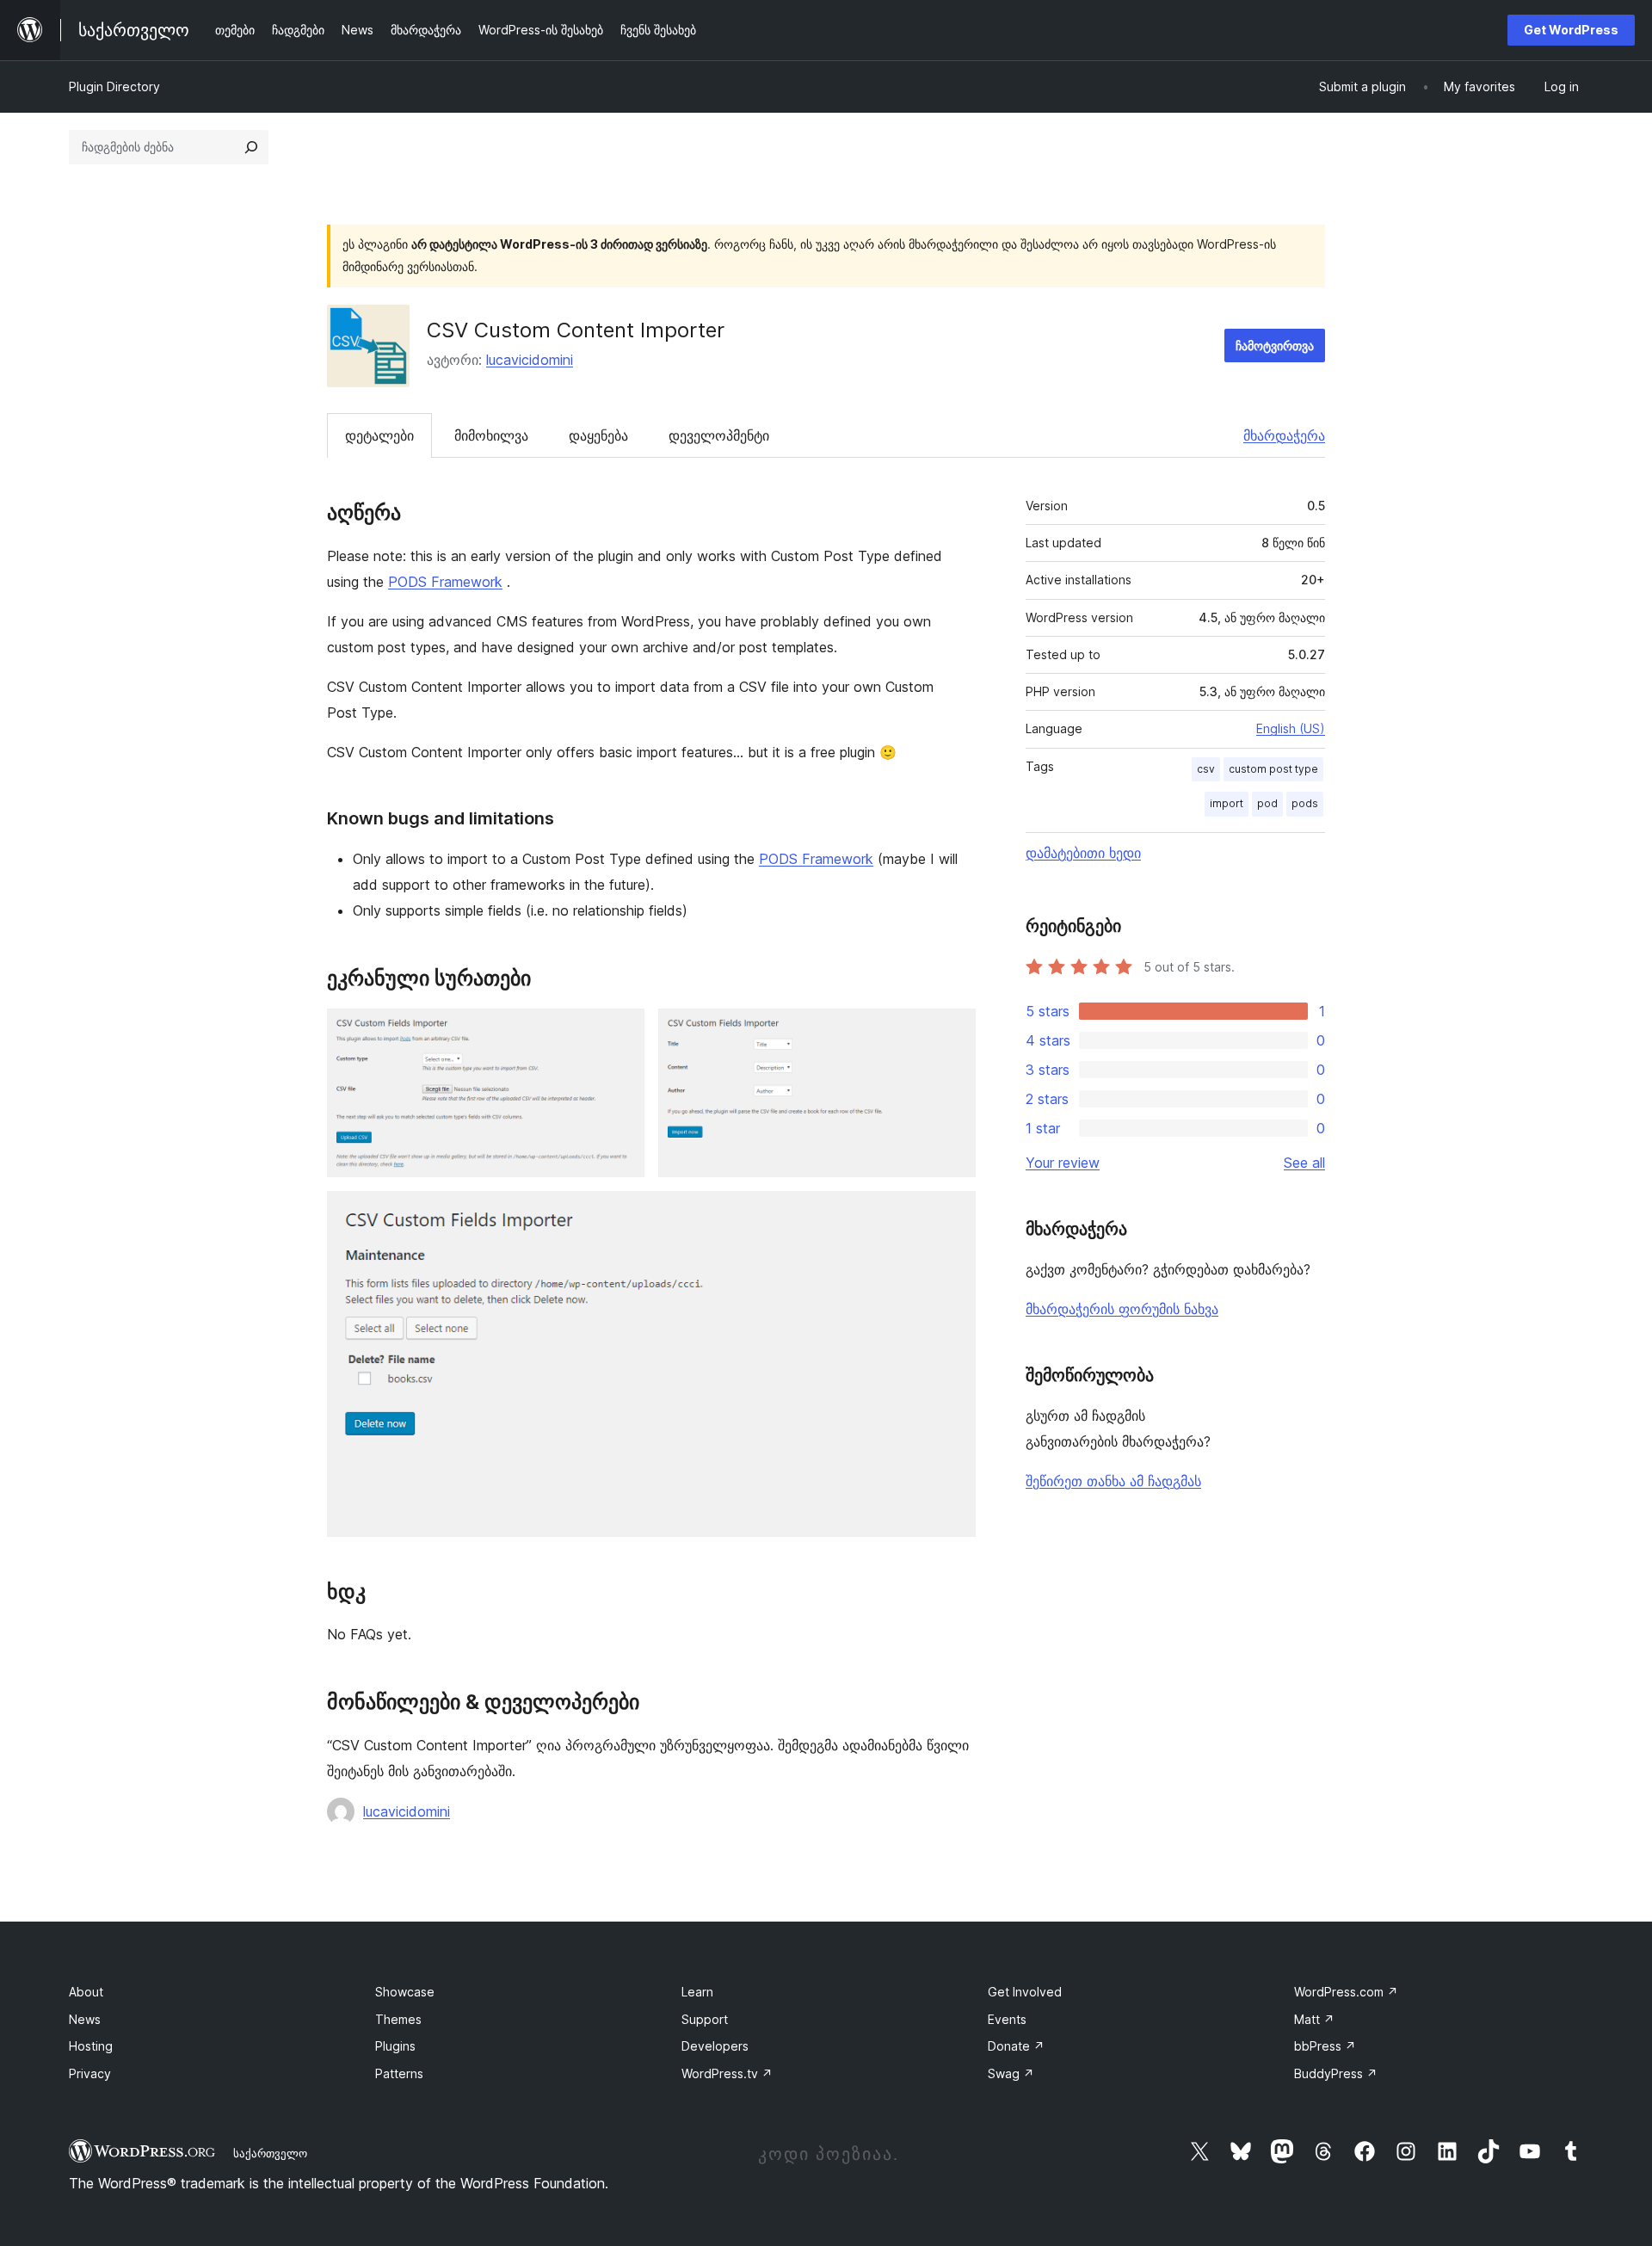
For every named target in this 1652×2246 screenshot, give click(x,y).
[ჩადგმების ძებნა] (251, 147)
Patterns (399, 2073)
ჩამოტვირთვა (1275, 346)
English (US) (1291, 728)
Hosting (91, 2046)
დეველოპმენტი (719, 435)
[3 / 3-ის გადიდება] (952, 1214)
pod (1267, 803)
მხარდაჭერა (1284, 435)
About (86, 1992)
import (1227, 803)
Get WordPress (1571, 30)
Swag (1011, 2073)
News (85, 2019)
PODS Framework (445, 582)
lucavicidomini (530, 360)
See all (1304, 1163)
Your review (1063, 1163)
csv (1206, 769)
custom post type (1273, 769)
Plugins (395, 2046)
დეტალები (379, 435)
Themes (398, 2019)
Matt (1314, 2019)
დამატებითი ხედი (1083, 853)
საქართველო (270, 2153)
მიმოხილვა (491, 435)
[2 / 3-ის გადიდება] (952, 1032)
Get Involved (1025, 1992)
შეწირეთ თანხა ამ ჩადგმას (1113, 1481)
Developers (715, 2046)
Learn (697, 1992)
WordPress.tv (727, 2073)
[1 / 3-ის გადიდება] (621, 1032)
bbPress (1325, 2046)
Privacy (90, 2073)
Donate (1016, 2046)
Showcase (405, 1992)
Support (705, 2019)
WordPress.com (1346, 1992)
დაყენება (598, 435)
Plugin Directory (114, 86)
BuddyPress (1336, 2073)
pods (1305, 803)
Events (1007, 2019)
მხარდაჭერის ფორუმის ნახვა (1122, 1309)
